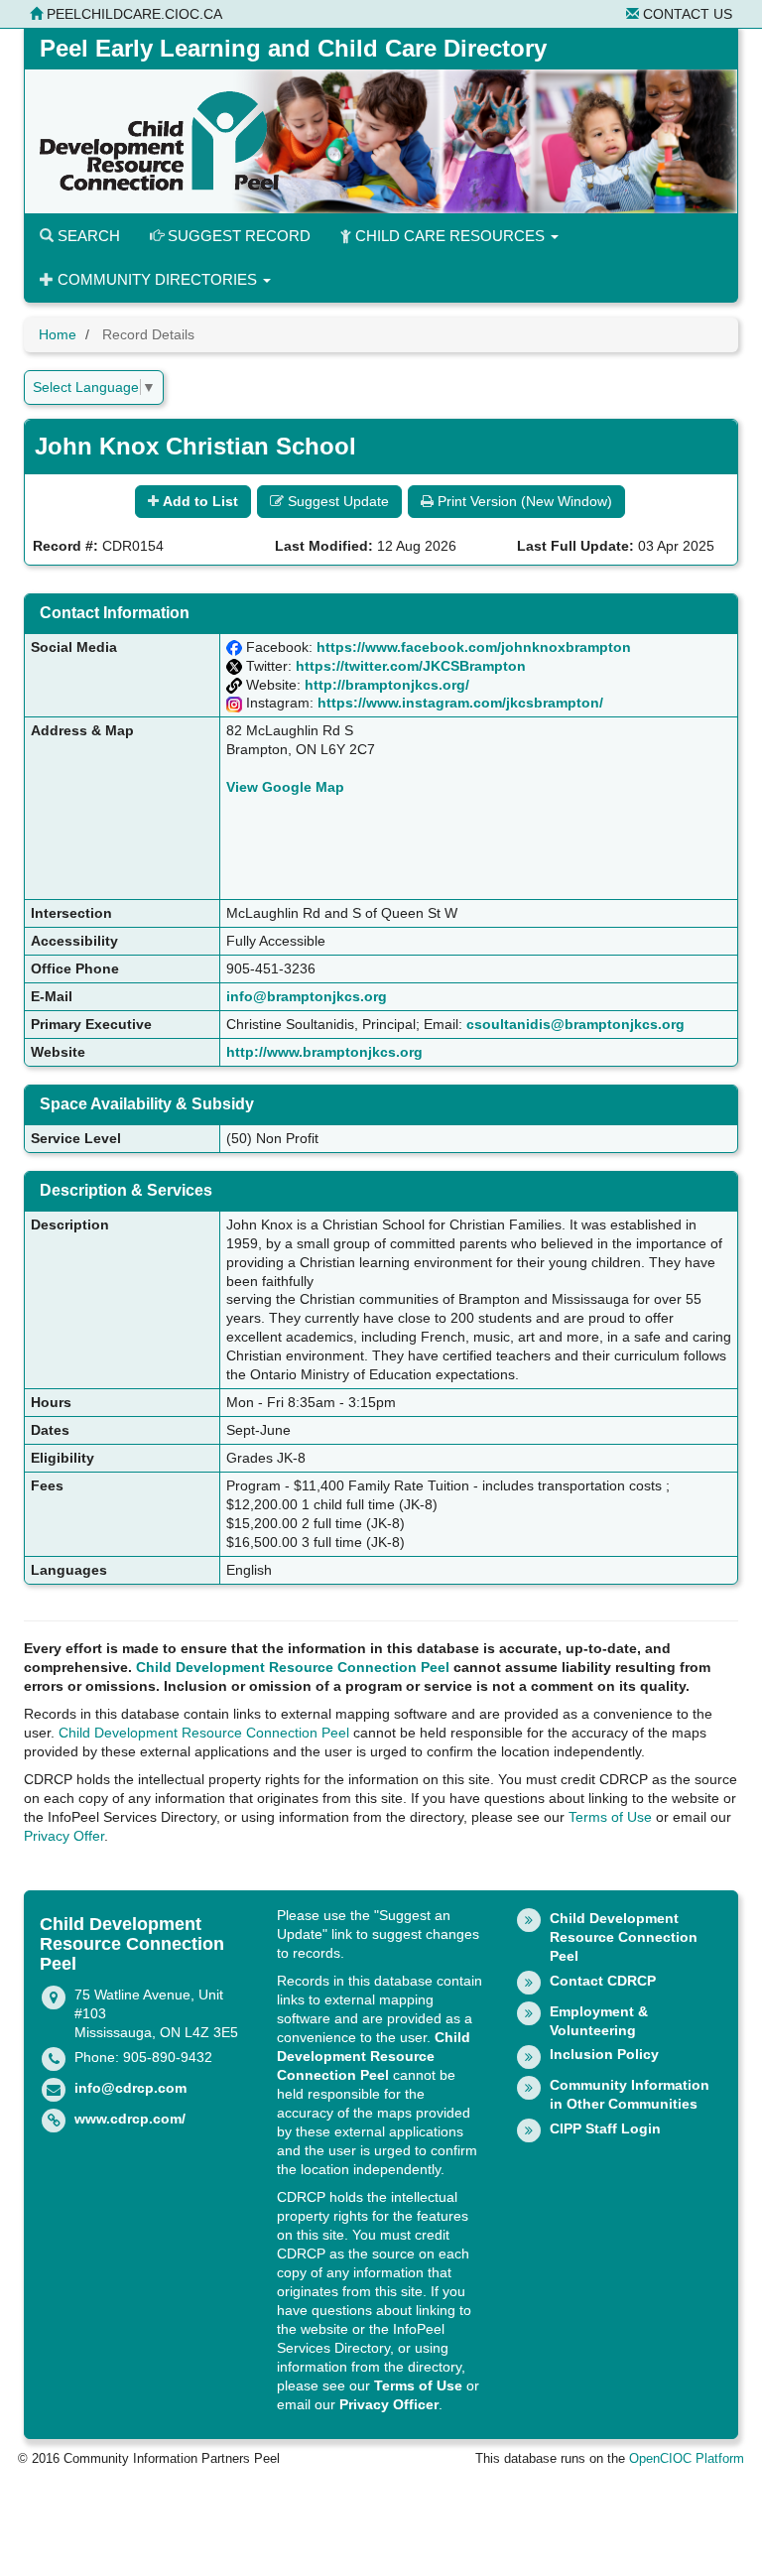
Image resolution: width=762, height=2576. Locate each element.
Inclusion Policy (604, 2054)
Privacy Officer (389, 2404)
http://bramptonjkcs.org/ (387, 685)
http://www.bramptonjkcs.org (324, 1052)
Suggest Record (237, 236)
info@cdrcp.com (130, 2088)
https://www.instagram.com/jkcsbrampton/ (460, 703)
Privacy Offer (64, 1836)
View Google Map (285, 787)
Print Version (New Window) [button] (523, 501)
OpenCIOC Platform (687, 2459)
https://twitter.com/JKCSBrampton (411, 666)
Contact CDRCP (603, 1981)
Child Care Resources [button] (450, 236)
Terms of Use (610, 1817)
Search (87, 236)
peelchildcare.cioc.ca (132, 14)
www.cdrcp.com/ (130, 2119)
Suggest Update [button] (336, 501)
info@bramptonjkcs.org (307, 996)
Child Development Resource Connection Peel (293, 1667)
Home (58, 334)
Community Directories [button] (157, 279)
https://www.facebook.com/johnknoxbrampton (474, 647)
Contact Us (686, 14)
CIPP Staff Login (605, 2128)
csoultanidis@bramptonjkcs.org (575, 1024)
